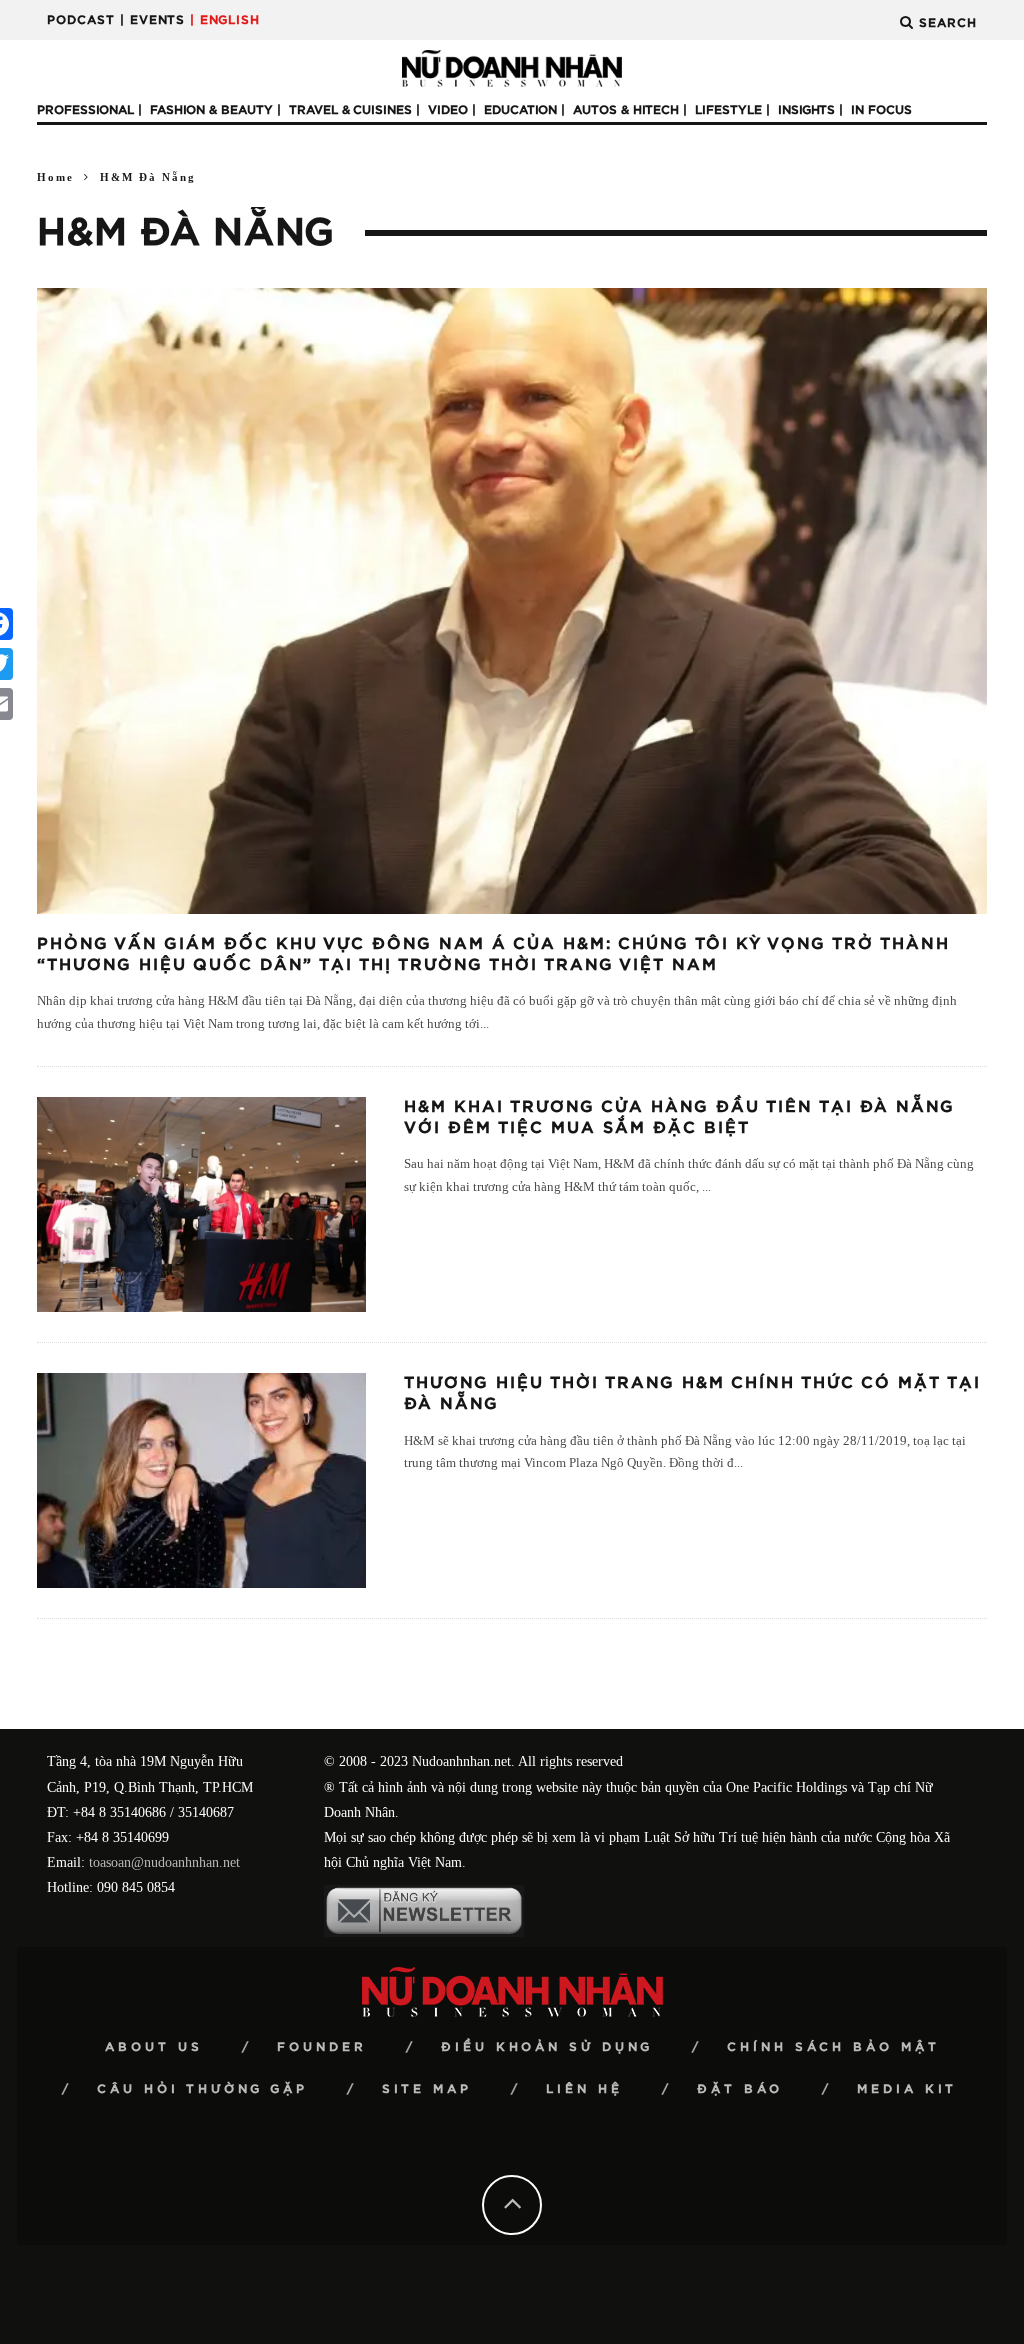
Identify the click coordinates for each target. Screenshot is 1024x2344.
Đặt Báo (740, 2089)
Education (520, 110)
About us (154, 2047)
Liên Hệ (584, 2089)
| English (225, 20)
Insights (806, 110)
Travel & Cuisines (350, 110)
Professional (85, 110)
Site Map (427, 2089)
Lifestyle (728, 110)
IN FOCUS (881, 110)
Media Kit (907, 2089)
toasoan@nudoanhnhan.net (164, 1862)
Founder (322, 2047)
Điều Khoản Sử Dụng (547, 2047)
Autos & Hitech (626, 110)
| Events (152, 20)
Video (448, 110)
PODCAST (81, 20)
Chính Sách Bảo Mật (833, 2047)
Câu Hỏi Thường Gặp (202, 2089)
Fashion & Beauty (211, 110)
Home (55, 177)
